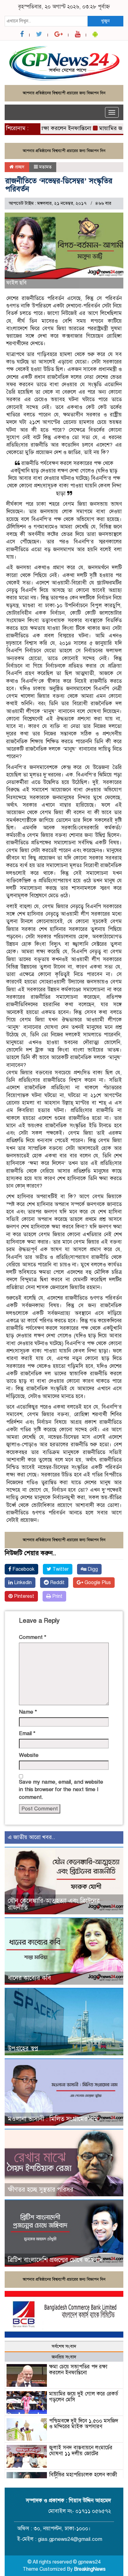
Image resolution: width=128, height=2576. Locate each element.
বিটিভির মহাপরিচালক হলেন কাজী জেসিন (83, 2478)
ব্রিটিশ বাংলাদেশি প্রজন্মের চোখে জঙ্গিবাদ (55, 2260)
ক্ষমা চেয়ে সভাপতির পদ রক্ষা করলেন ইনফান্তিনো (78, 2370)
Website (29, 1755)
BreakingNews (90, 2569)
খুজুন (105, 21)
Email (27, 1733)
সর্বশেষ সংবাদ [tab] (64, 2346)
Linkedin (22, 1583)
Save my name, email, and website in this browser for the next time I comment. (61, 1790)
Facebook (23, 1569)
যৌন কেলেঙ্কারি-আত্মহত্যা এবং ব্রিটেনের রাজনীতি (54, 1904)
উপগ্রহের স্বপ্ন (23, 2049)
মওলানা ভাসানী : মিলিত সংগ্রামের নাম (53, 2119)
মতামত (45, 167)
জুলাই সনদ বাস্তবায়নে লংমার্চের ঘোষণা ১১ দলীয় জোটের (81, 2451)
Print (57, 1596)
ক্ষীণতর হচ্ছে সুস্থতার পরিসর (41, 2190)
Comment (33, 1637)
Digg (92, 1569)
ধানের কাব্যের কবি (29, 1978)
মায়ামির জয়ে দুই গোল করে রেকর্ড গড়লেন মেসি (84, 2397)
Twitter (60, 1569)
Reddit (57, 1583)
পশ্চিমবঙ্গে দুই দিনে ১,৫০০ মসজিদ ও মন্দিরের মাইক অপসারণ (84, 2424)
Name (28, 1712)
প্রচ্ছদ (19, 167)
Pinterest (23, 1596)
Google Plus (97, 1583)
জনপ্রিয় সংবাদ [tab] (64, 2357)
